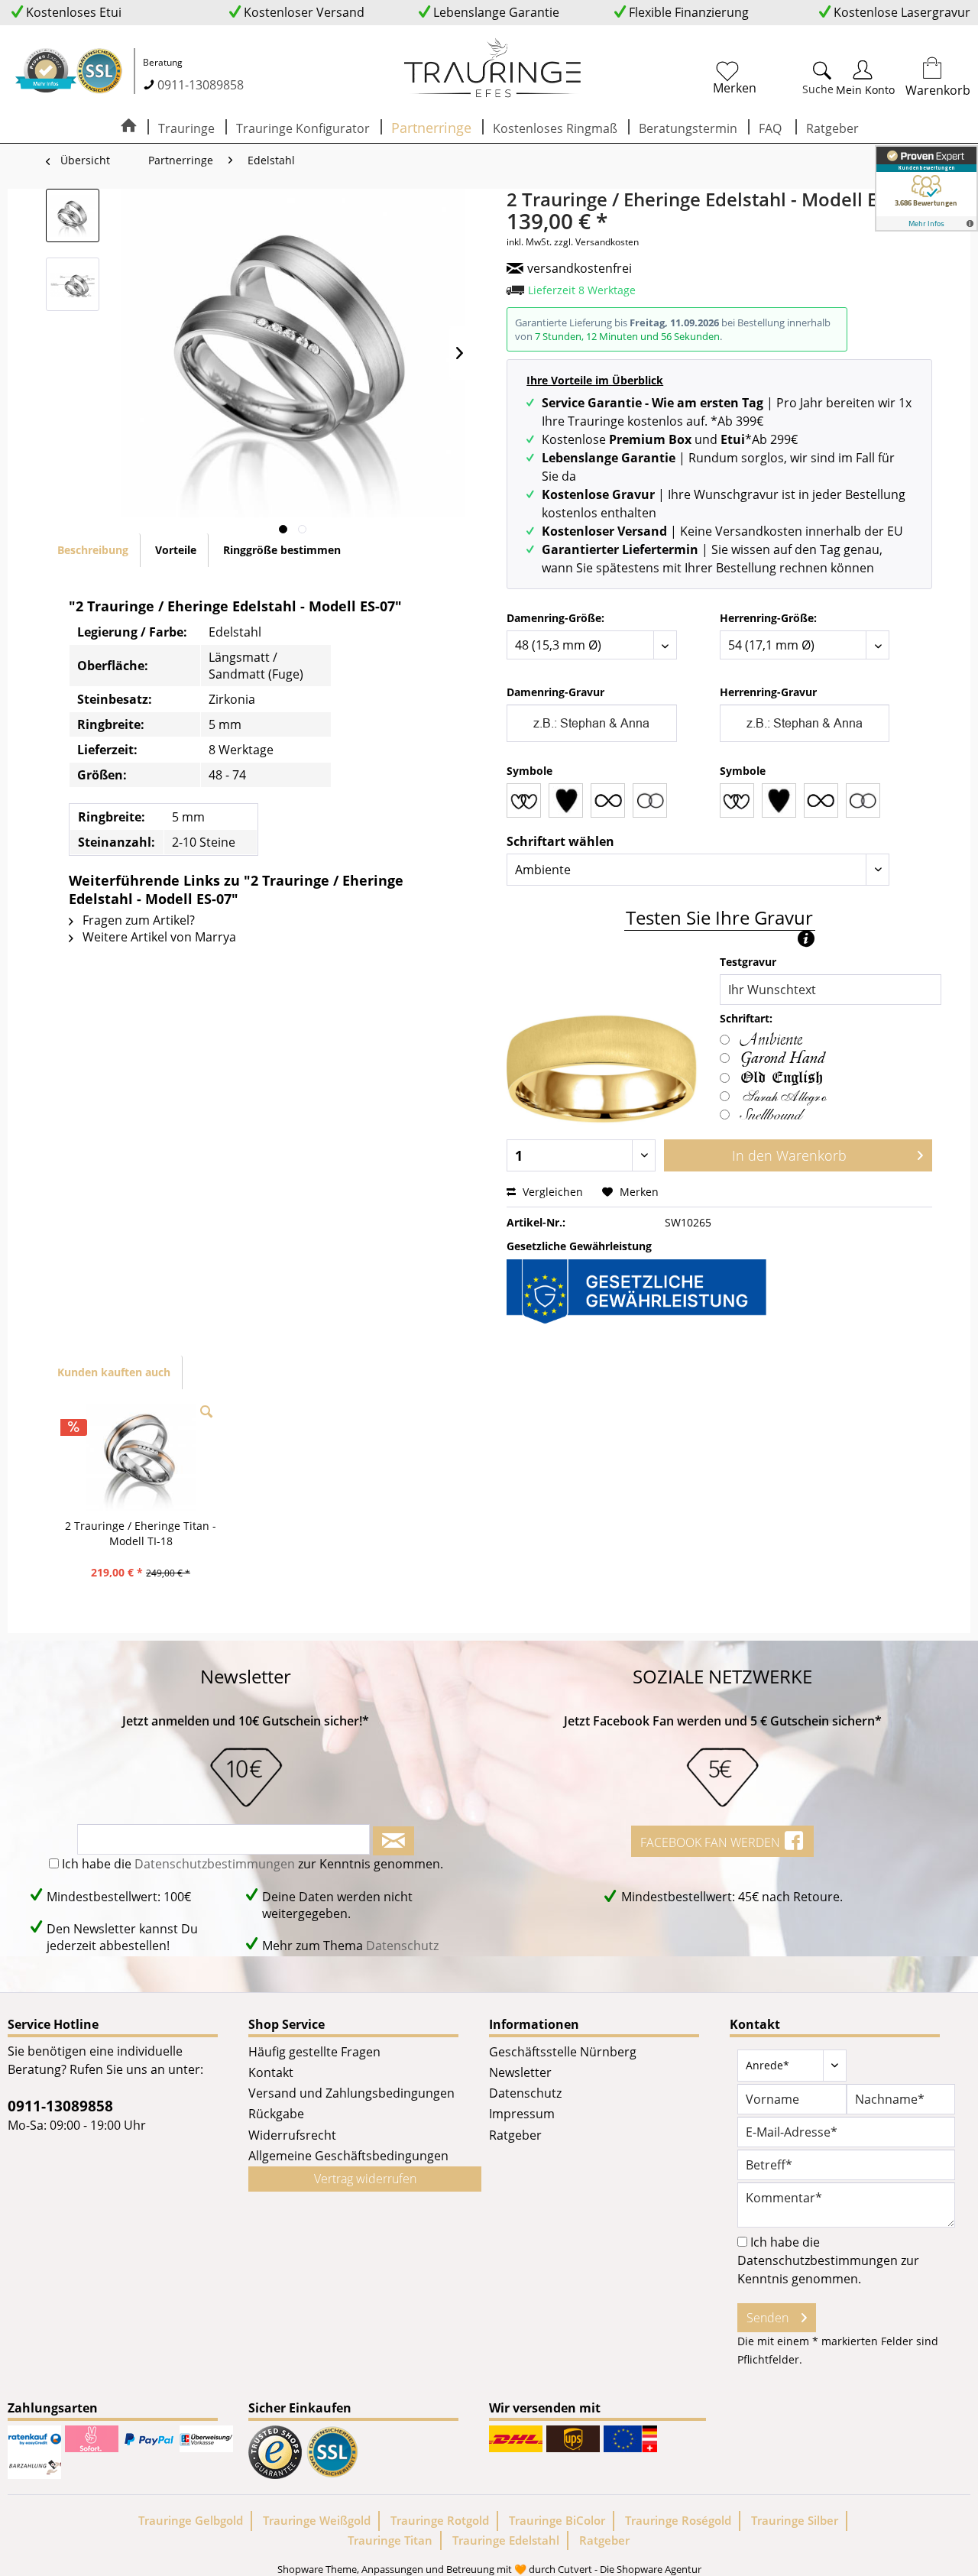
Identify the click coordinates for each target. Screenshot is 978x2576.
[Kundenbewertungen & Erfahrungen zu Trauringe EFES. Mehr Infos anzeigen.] (926, 188)
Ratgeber (515, 2135)
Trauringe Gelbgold (191, 2520)
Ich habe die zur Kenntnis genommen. (253, 1864)
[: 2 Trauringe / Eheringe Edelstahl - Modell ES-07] (73, 215)
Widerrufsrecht (292, 2135)
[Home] (128, 127)
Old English (782, 1076)
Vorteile (176, 550)
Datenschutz (402, 1946)
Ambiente (771, 1040)
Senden (768, 2318)
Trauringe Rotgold (440, 2520)
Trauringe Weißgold (317, 2520)
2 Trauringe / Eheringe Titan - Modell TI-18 (141, 1533)
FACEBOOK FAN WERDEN (712, 1842)
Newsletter (520, 2072)
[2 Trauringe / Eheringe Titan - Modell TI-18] (141, 1457)
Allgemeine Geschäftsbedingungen (348, 2156)
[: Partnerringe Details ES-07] (73, 284)
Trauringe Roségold (678, 2520)
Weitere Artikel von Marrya (158, 937)
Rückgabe (276, 2114)
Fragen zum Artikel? (137, 920)
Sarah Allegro (782, 1097)
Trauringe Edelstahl (506, 2540)
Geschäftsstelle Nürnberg (563, 2052)
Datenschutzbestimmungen (215, 1864)
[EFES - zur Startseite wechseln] (493, 69)
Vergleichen (551, 1192)
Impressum (522, 2114)
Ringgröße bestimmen (282, 550)
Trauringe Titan (390, 2540)
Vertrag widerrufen (365, 2179)
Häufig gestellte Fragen (314, 2052)
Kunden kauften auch (114, 1372)
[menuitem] (772, 75)
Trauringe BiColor (557, 2520)
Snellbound (771, 1115)
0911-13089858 (201, 85)
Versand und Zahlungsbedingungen (351, 2093)
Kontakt (271, 2072)
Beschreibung (93, 550)
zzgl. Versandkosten (596, 242)
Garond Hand (782, 1058)
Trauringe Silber (795, 2520)
